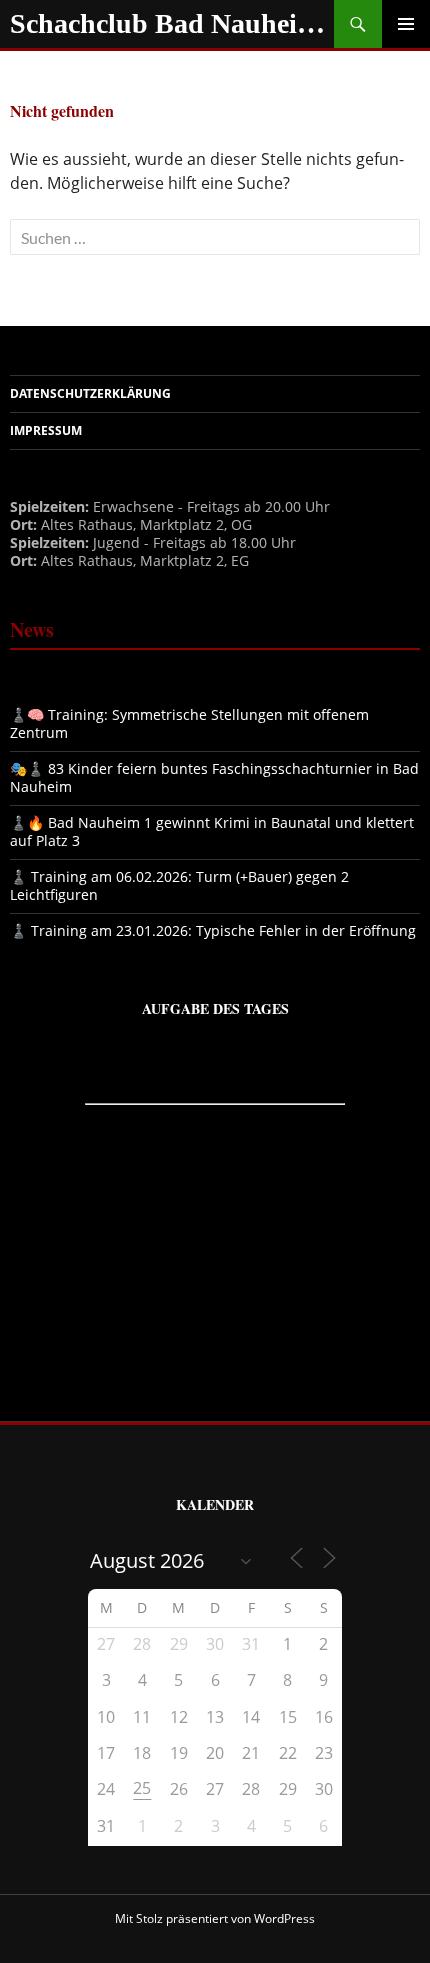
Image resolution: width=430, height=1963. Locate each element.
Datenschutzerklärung (90, 393)
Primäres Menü (406, 24)
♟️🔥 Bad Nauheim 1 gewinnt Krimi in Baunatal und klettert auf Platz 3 (212, 831)
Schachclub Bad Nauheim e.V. (172, 23)
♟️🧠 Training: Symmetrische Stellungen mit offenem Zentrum (189, 723)
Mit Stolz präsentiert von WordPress (215, 1918)
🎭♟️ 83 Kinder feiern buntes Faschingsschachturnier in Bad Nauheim (214, 777)
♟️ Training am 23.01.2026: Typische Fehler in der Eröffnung (213, 930)
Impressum (46, 430)
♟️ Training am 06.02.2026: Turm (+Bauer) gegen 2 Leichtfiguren (179, 885)
